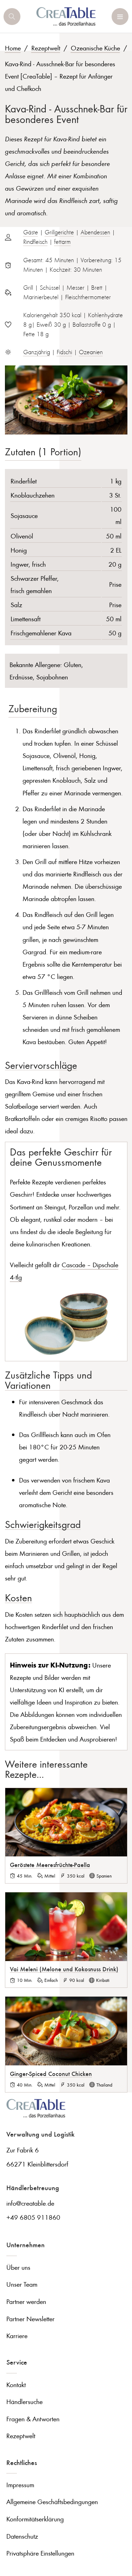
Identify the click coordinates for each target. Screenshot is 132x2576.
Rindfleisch (35, 242)
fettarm (62, 242)
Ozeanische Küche (95, 48)
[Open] (12, 17)
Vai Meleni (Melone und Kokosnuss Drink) (64, 1969)
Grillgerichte (59, 232)
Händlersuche (24, 2401)
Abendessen (95, 232)
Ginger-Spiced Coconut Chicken (51, 2073)
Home (13, 48)
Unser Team (22, 2284)
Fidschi (64, 352)
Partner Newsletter (30, 2319)
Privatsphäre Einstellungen (40, 2553)
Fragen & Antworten (33, 2419)
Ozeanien (91, 352)
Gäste (31, 232)
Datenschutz (22, 2536)
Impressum (20, 2485)
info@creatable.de (30, 2203)
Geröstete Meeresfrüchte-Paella (50, 1865)
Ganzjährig (37, 352)
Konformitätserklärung (35, 2519)
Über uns (18, 2267)
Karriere (17, 2335)
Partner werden (26, 2301)
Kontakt (16, 2384)
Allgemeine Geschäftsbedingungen (52, 2501)
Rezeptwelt (46, 48)
